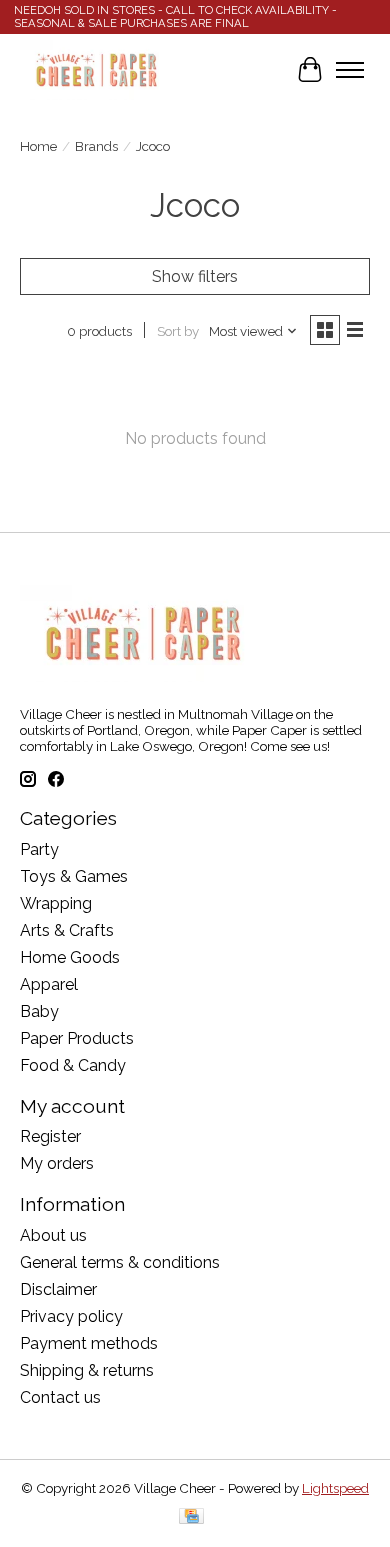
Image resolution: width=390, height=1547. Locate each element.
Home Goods (70, 957)
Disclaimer (58, 1289)
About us (53, 1235)
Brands (96, 146)
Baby (39, 1011)
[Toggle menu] (350, 70)
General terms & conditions (120, 1262)
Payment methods (89, 1343)
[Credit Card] (191, 1517)
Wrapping (56, 903)
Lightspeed (335, 1488)
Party (39, 849)
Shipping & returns (87, 1370)
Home (38, 146)
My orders (57, 1163)
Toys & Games (74, 876)
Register (50, 1136)
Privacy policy (71, 1316)
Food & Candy (73, 1065)
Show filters (195, 276)
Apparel (49, 984)
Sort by (178, 331)
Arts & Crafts (67, 930)
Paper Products (77, 1038)
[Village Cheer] (96, 70)
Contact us (60, 1397)
